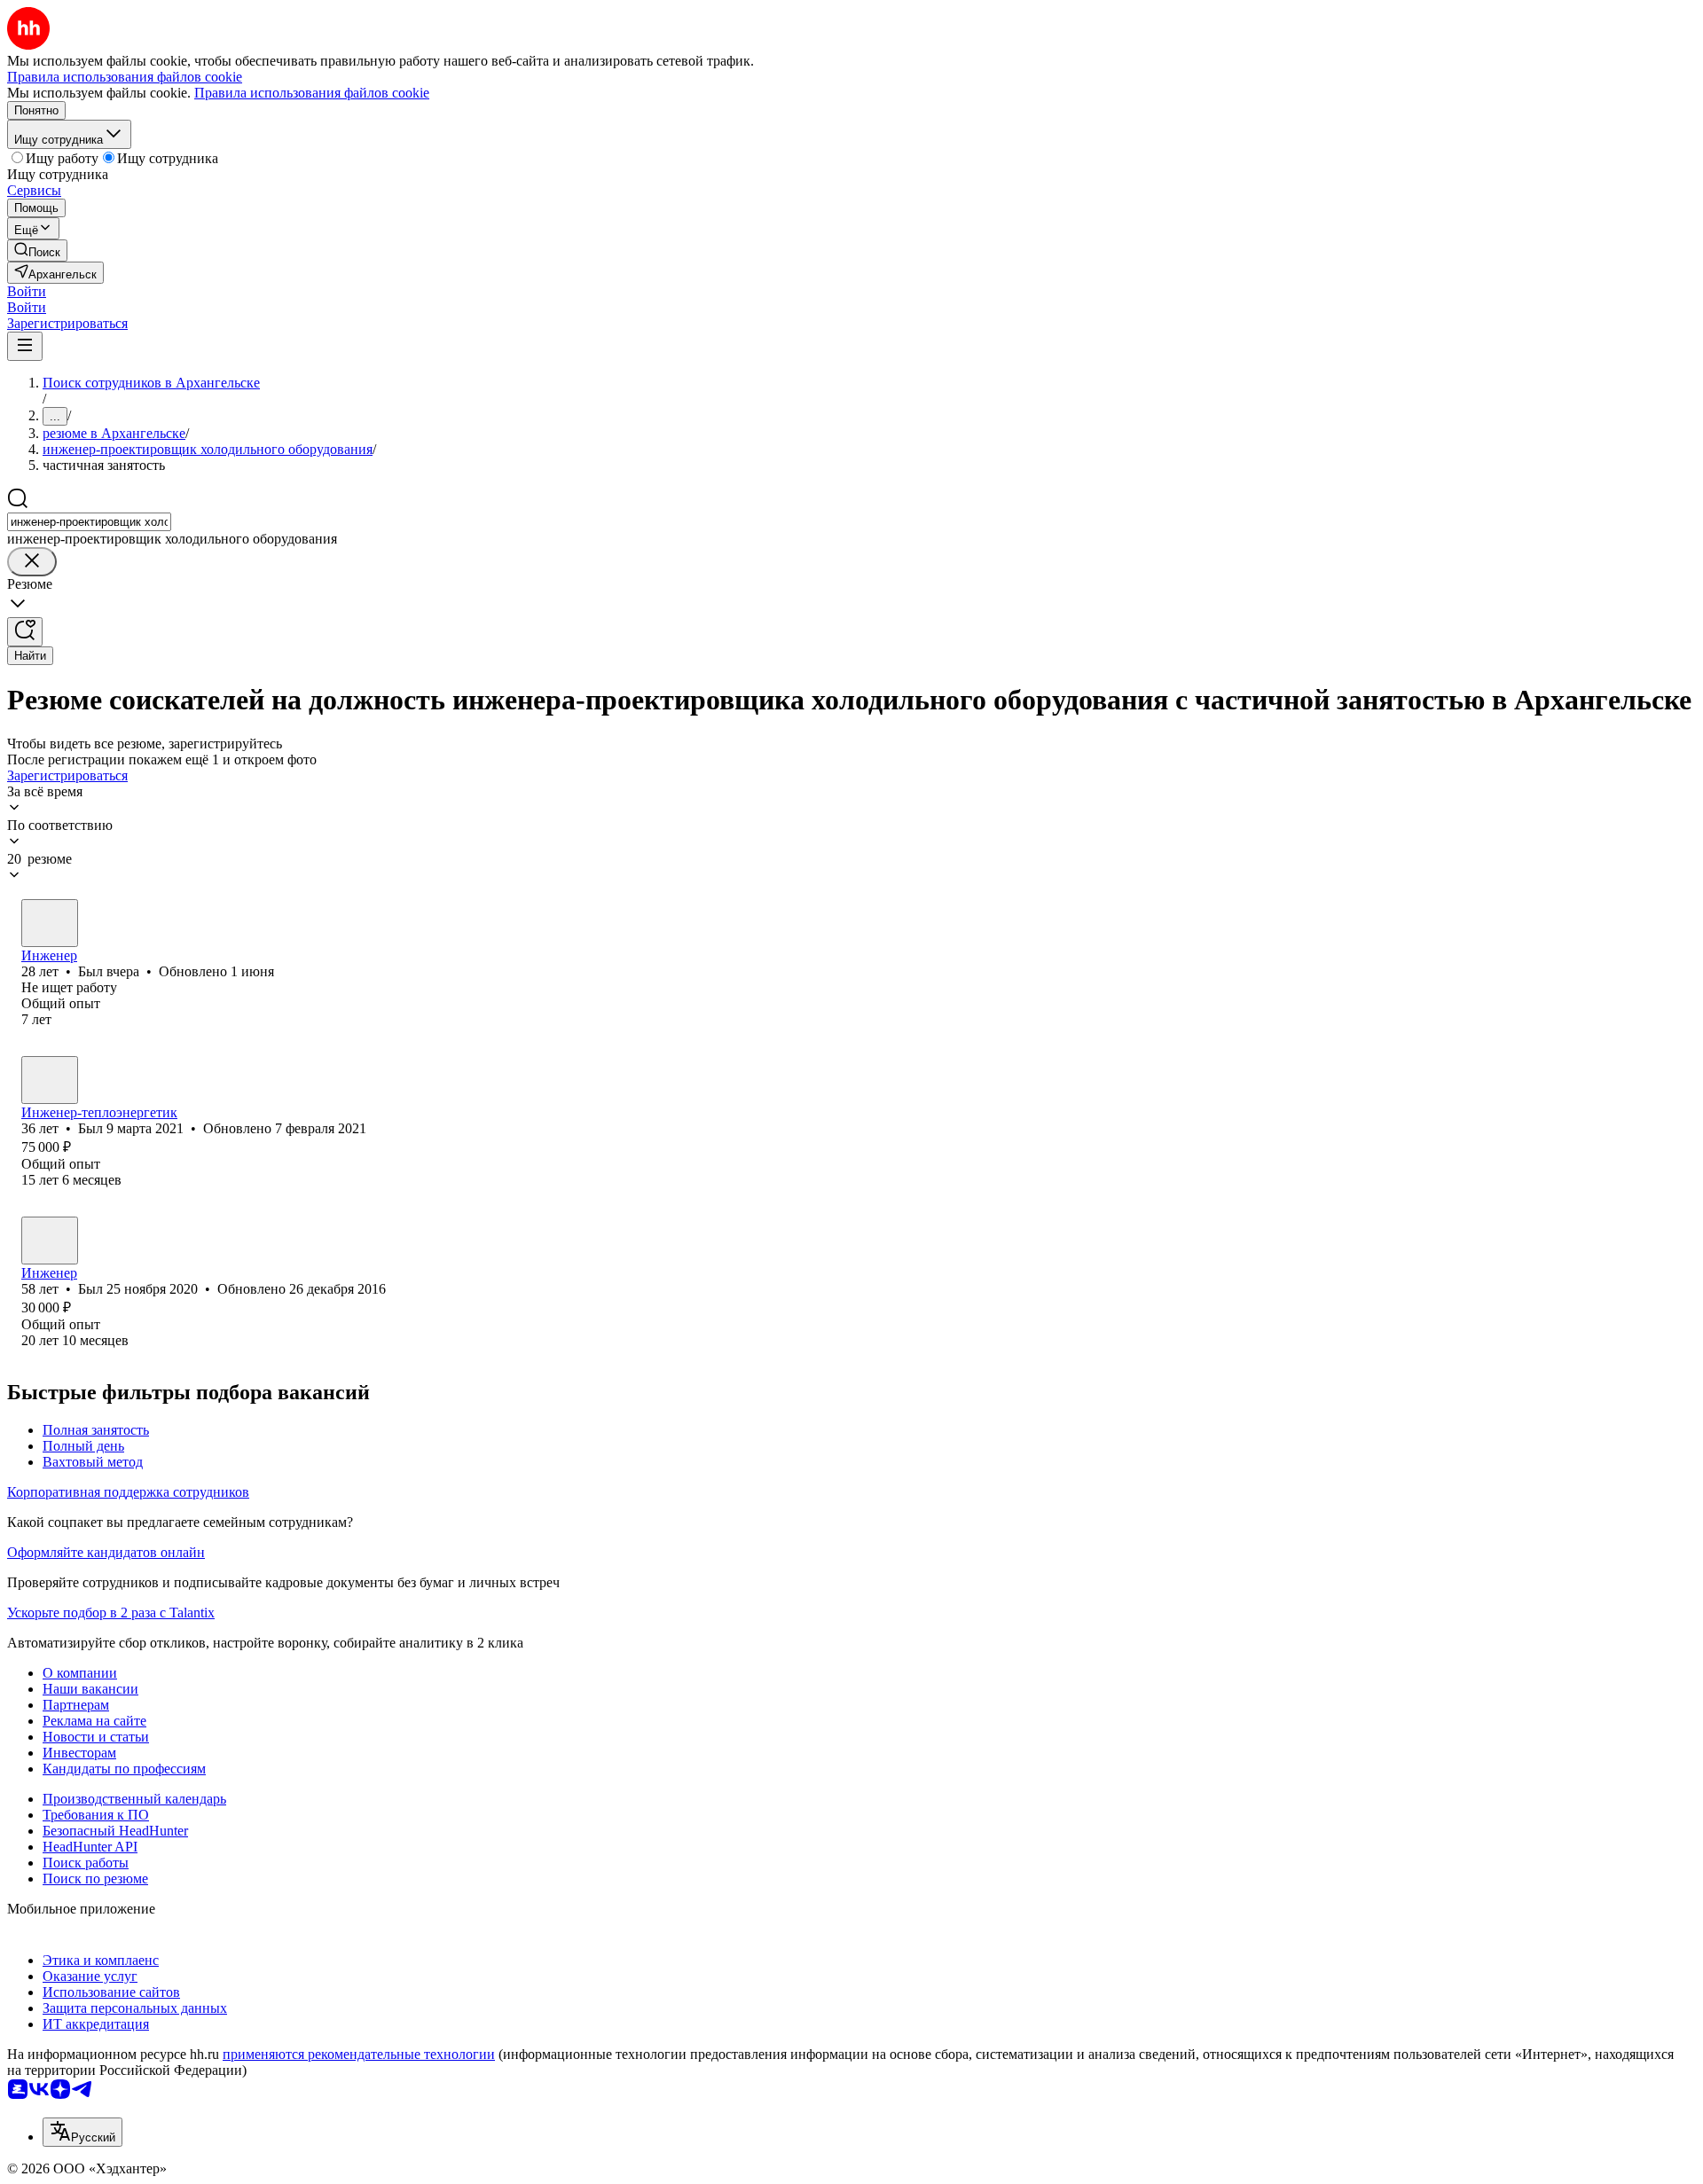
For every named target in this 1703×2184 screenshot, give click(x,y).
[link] (37, 250)
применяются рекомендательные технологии (359, 2054)
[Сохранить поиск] (25, 632)
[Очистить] (32, 562)
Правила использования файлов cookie (312, 93)
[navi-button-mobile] (25, 346)
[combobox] (89, 522)
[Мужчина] (50, 923)
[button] (27, 291)
